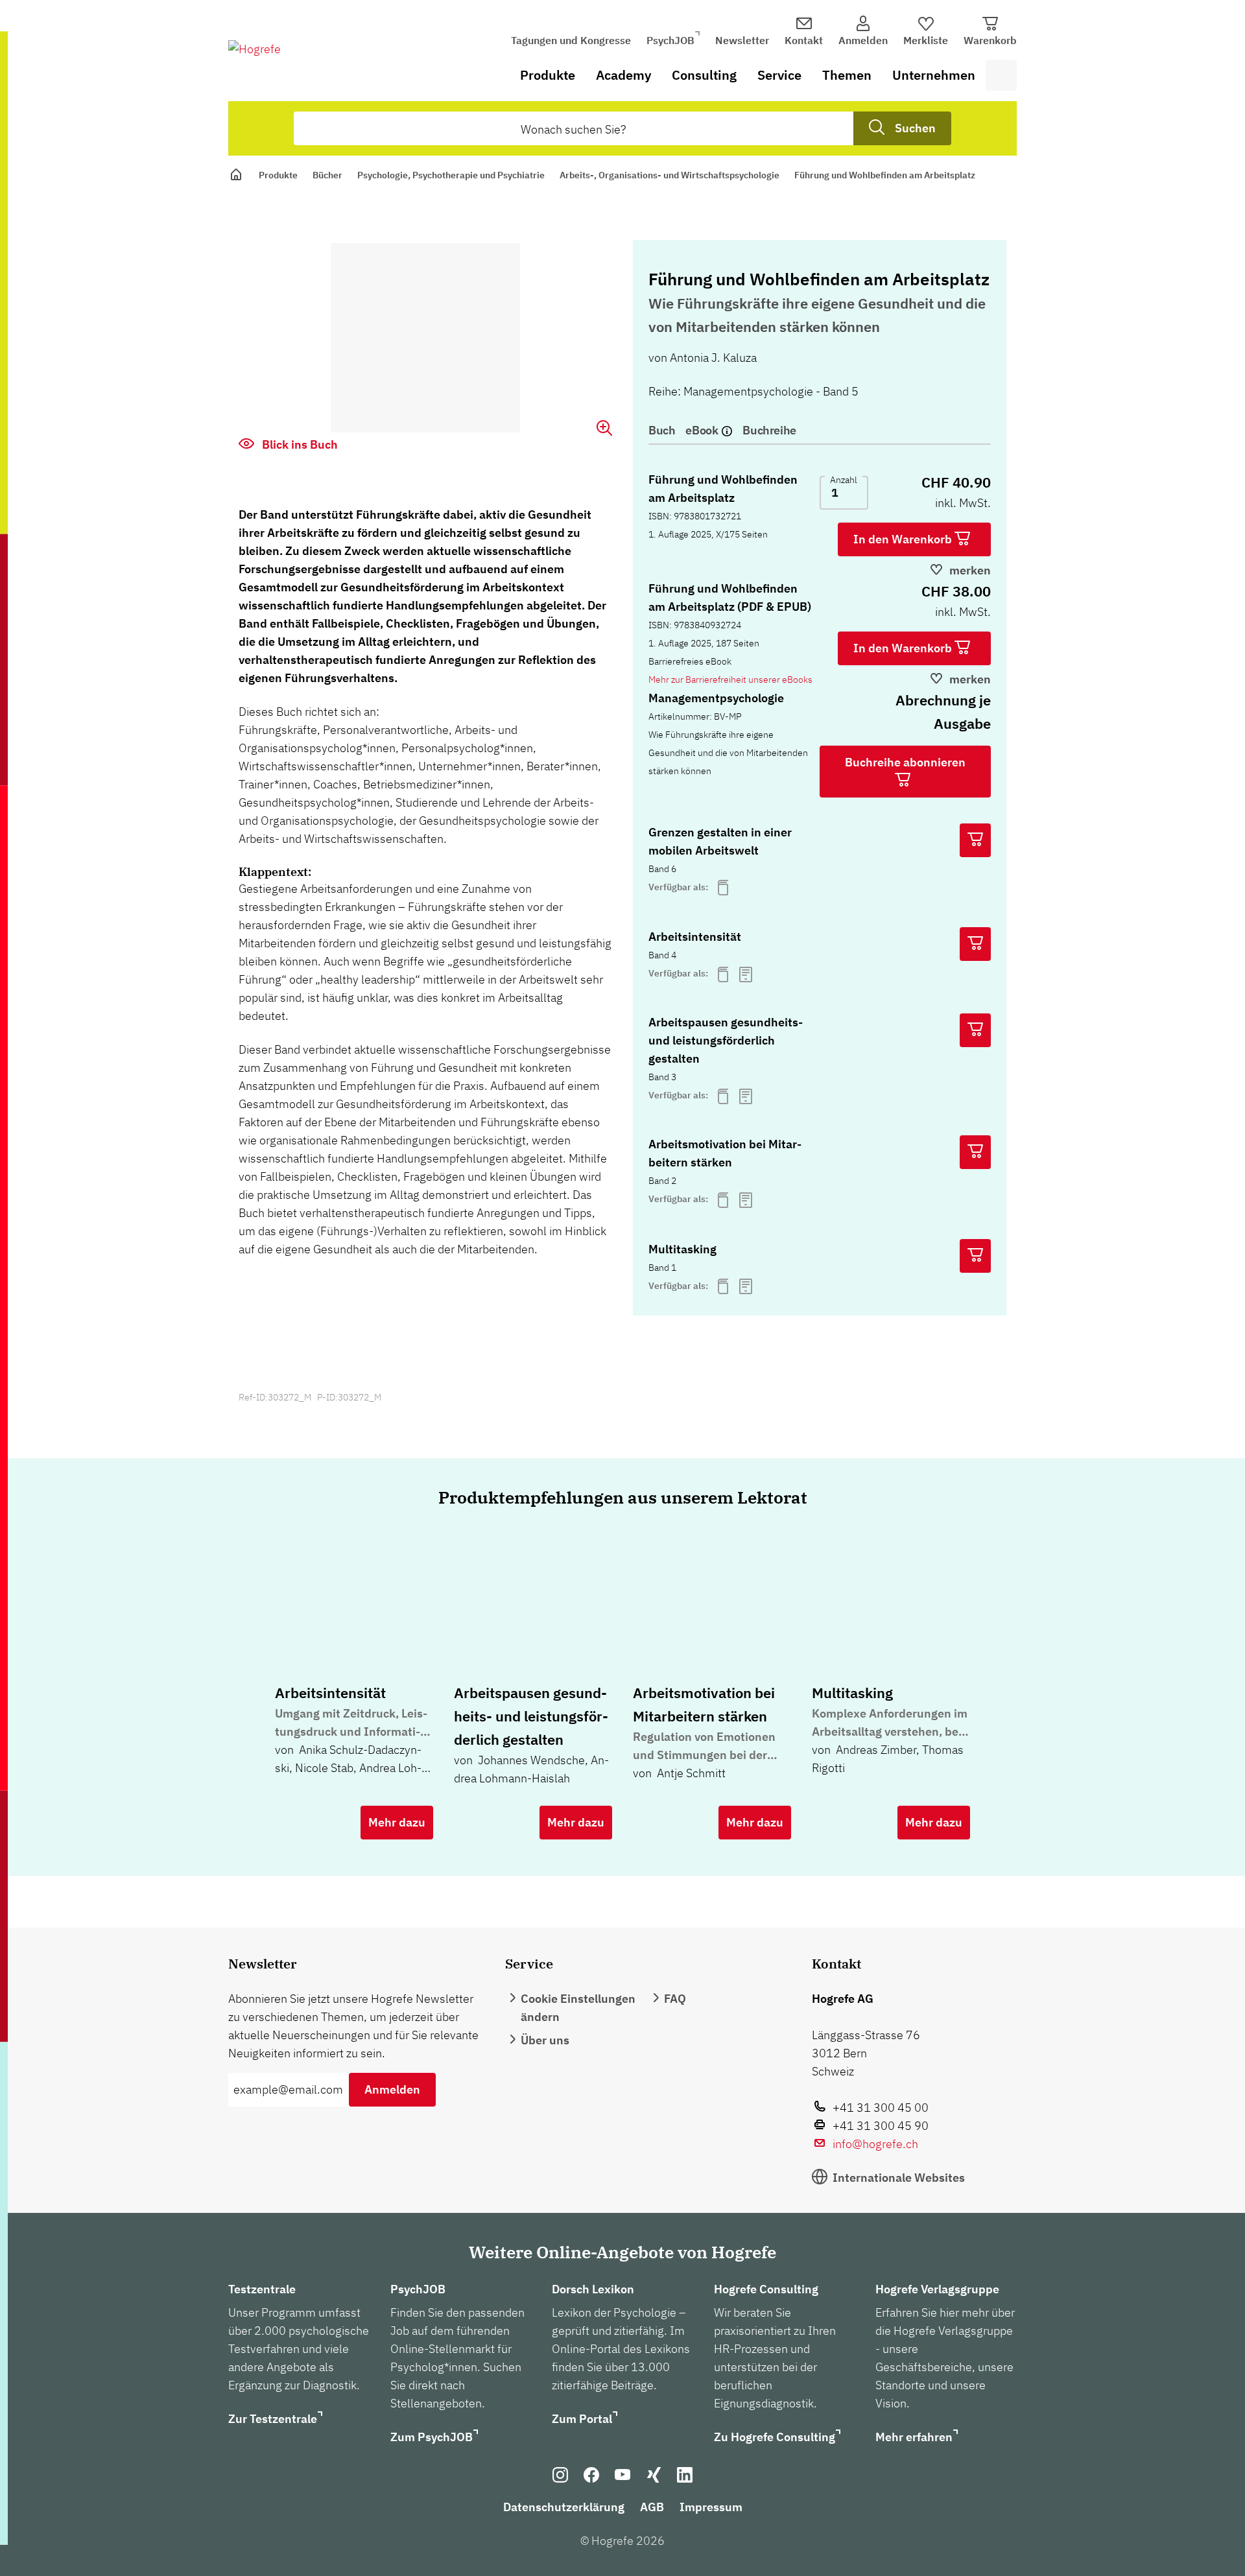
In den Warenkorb (904, 539)
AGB (652, 2507)
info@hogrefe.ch (875, 2144)
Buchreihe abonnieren (905, 762)
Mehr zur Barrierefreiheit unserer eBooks (730, 679)
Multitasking (682, 1249)
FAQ (675, 1999)
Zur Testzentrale (273, 2419)
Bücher (327, 175)
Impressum (711, 2507)
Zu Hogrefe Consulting (775, 2437)
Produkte (548, 75)
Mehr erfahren (914, 2437)
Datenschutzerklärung (564, 2507)
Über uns (545, 2040)
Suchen (915, 128)
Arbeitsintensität (695, 937)
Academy (623, 75)
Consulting (704, 75)
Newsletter (742, 40)
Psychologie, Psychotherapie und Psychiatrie (451, 175)
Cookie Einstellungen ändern (578, 2008)
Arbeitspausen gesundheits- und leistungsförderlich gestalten (726, 1040)
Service (779, 75)
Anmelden (392, 2089)
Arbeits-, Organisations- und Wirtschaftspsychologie (670, 175)
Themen (847, 75)
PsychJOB (670, 40)
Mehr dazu (397, 1822)
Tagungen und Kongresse (571, 40)
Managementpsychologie (716, 698)
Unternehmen (934, 75)
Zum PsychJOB (432, 2437)
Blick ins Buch (299, 444)
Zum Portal (582, 2419)
